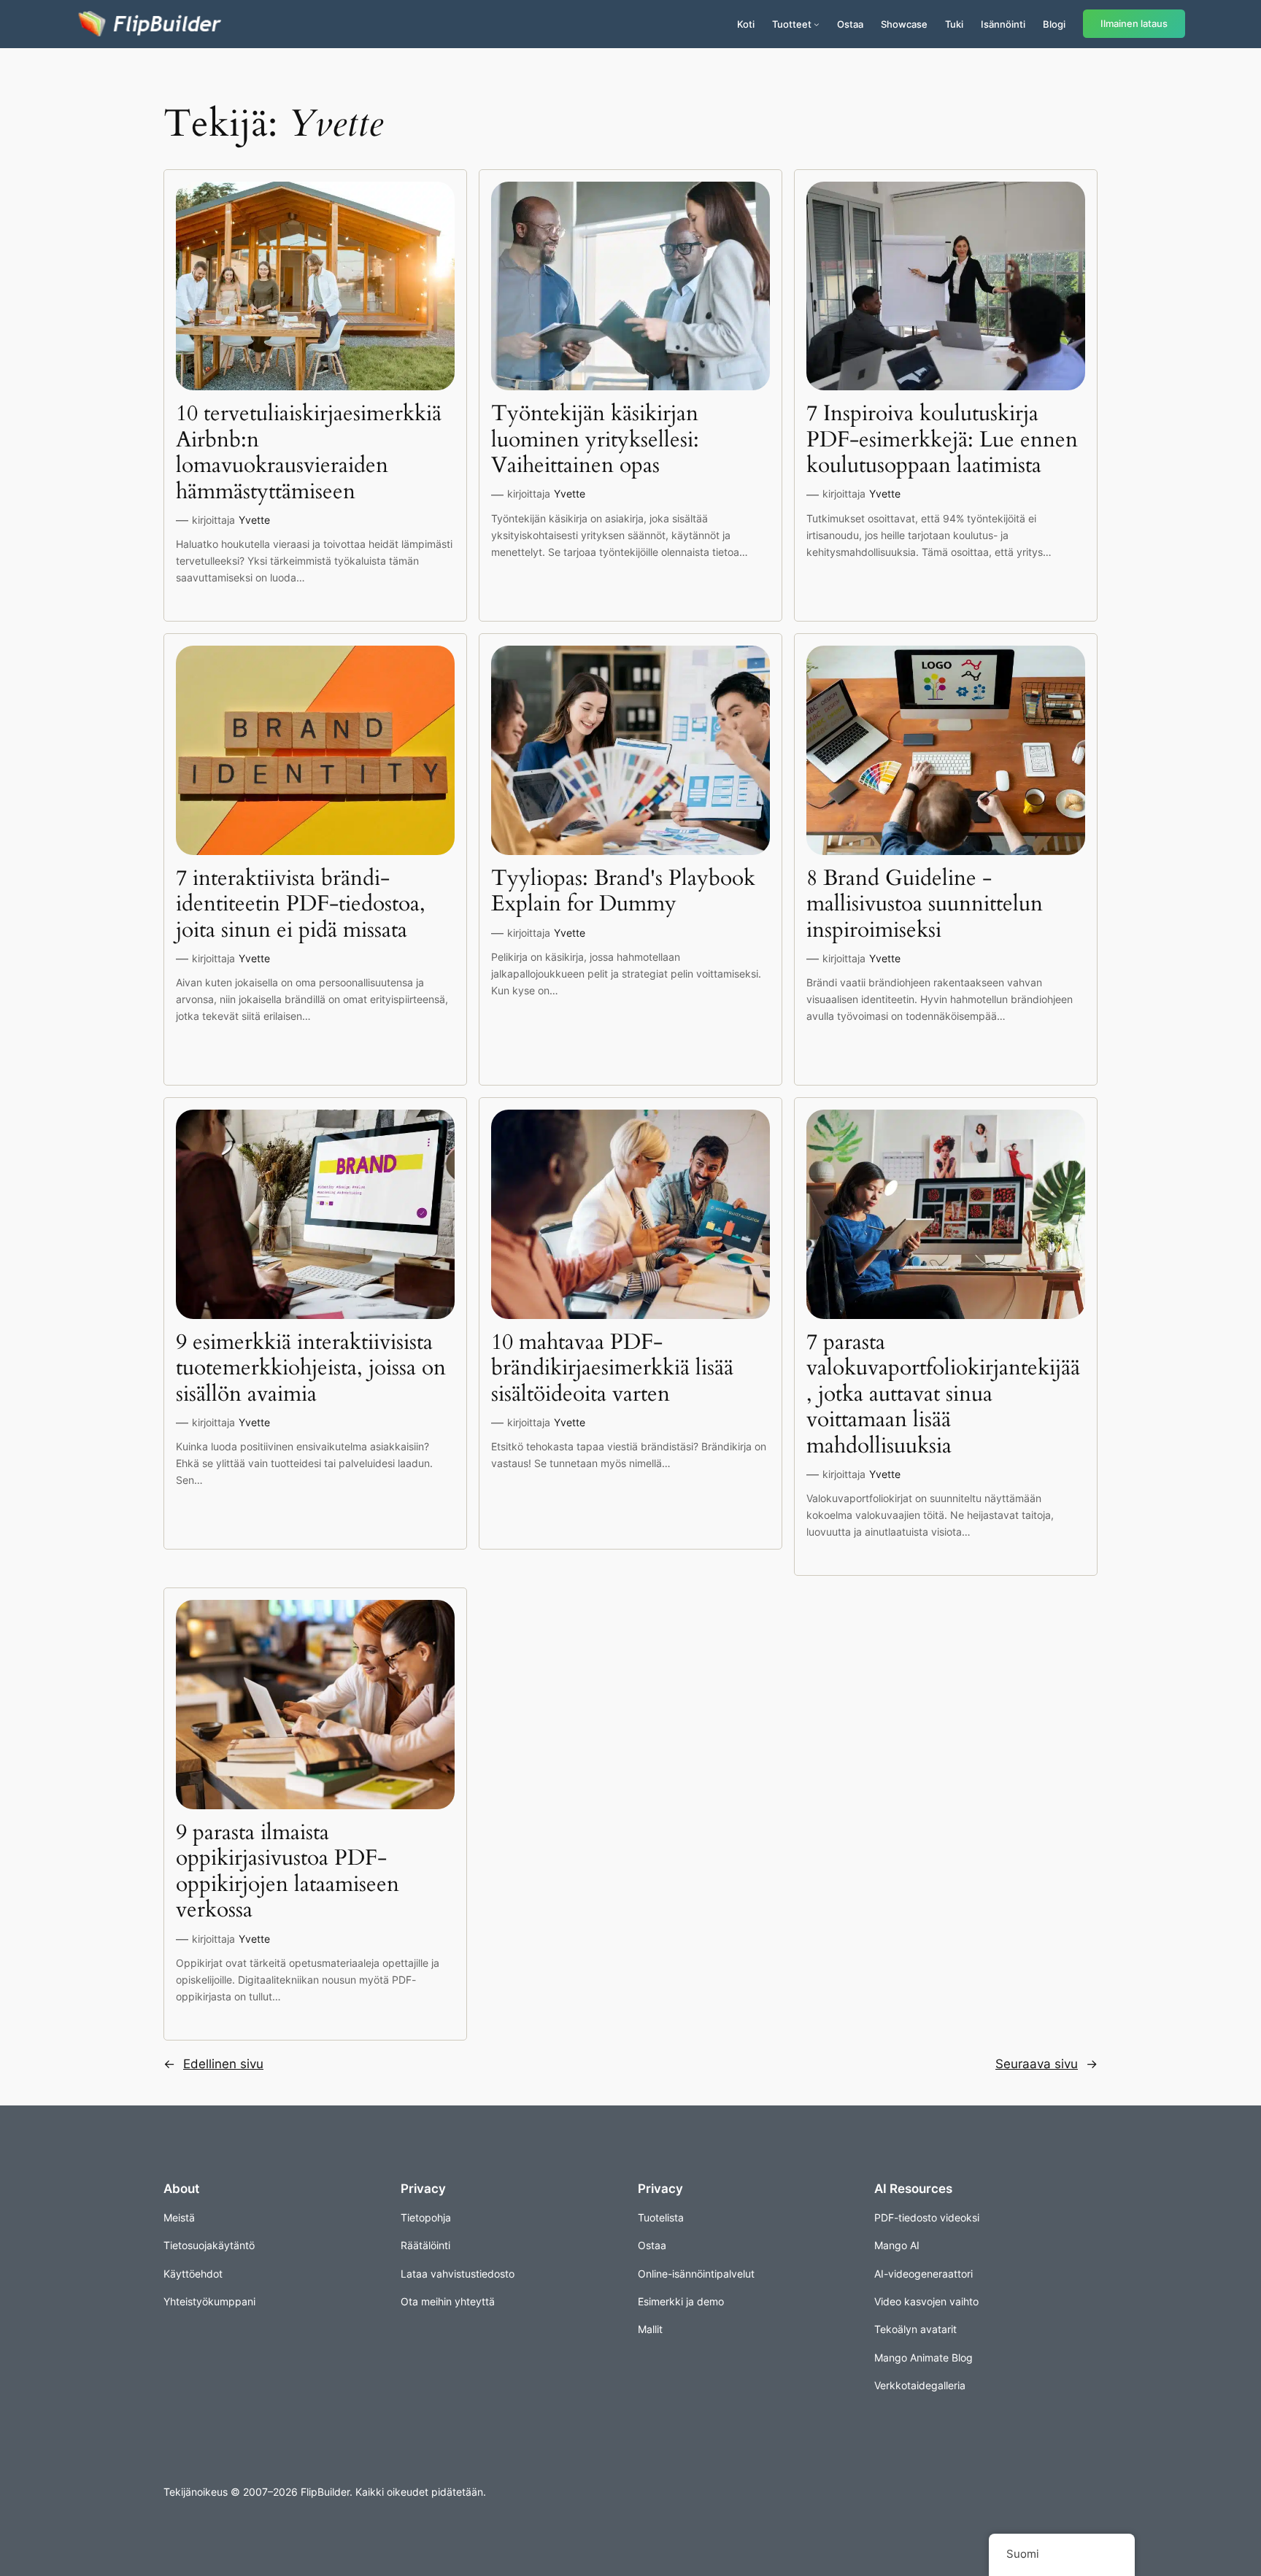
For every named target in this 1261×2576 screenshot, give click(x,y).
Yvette (254, 520)
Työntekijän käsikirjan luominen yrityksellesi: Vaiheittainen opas (595, 440)
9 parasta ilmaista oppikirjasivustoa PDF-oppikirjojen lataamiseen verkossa (288, 1872)
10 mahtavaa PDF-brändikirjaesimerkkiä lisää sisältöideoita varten (612, 1369)
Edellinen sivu (213, 2064)
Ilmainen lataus (1134, 24)
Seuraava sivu (1046, 2064)
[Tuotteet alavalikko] (817, 24)
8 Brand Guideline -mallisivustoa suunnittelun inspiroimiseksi (925, 905)
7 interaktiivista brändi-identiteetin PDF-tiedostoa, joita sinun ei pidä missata (301, 905)
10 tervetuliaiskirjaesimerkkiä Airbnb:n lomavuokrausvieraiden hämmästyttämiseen (309, 453)
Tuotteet (792, 24)
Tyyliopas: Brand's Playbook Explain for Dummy (623, 892)
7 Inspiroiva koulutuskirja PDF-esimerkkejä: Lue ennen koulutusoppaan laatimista (942, 440)
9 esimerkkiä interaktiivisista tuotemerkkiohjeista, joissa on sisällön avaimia (311, 1369)
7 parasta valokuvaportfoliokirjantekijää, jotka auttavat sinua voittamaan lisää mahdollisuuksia (943, 1395)
